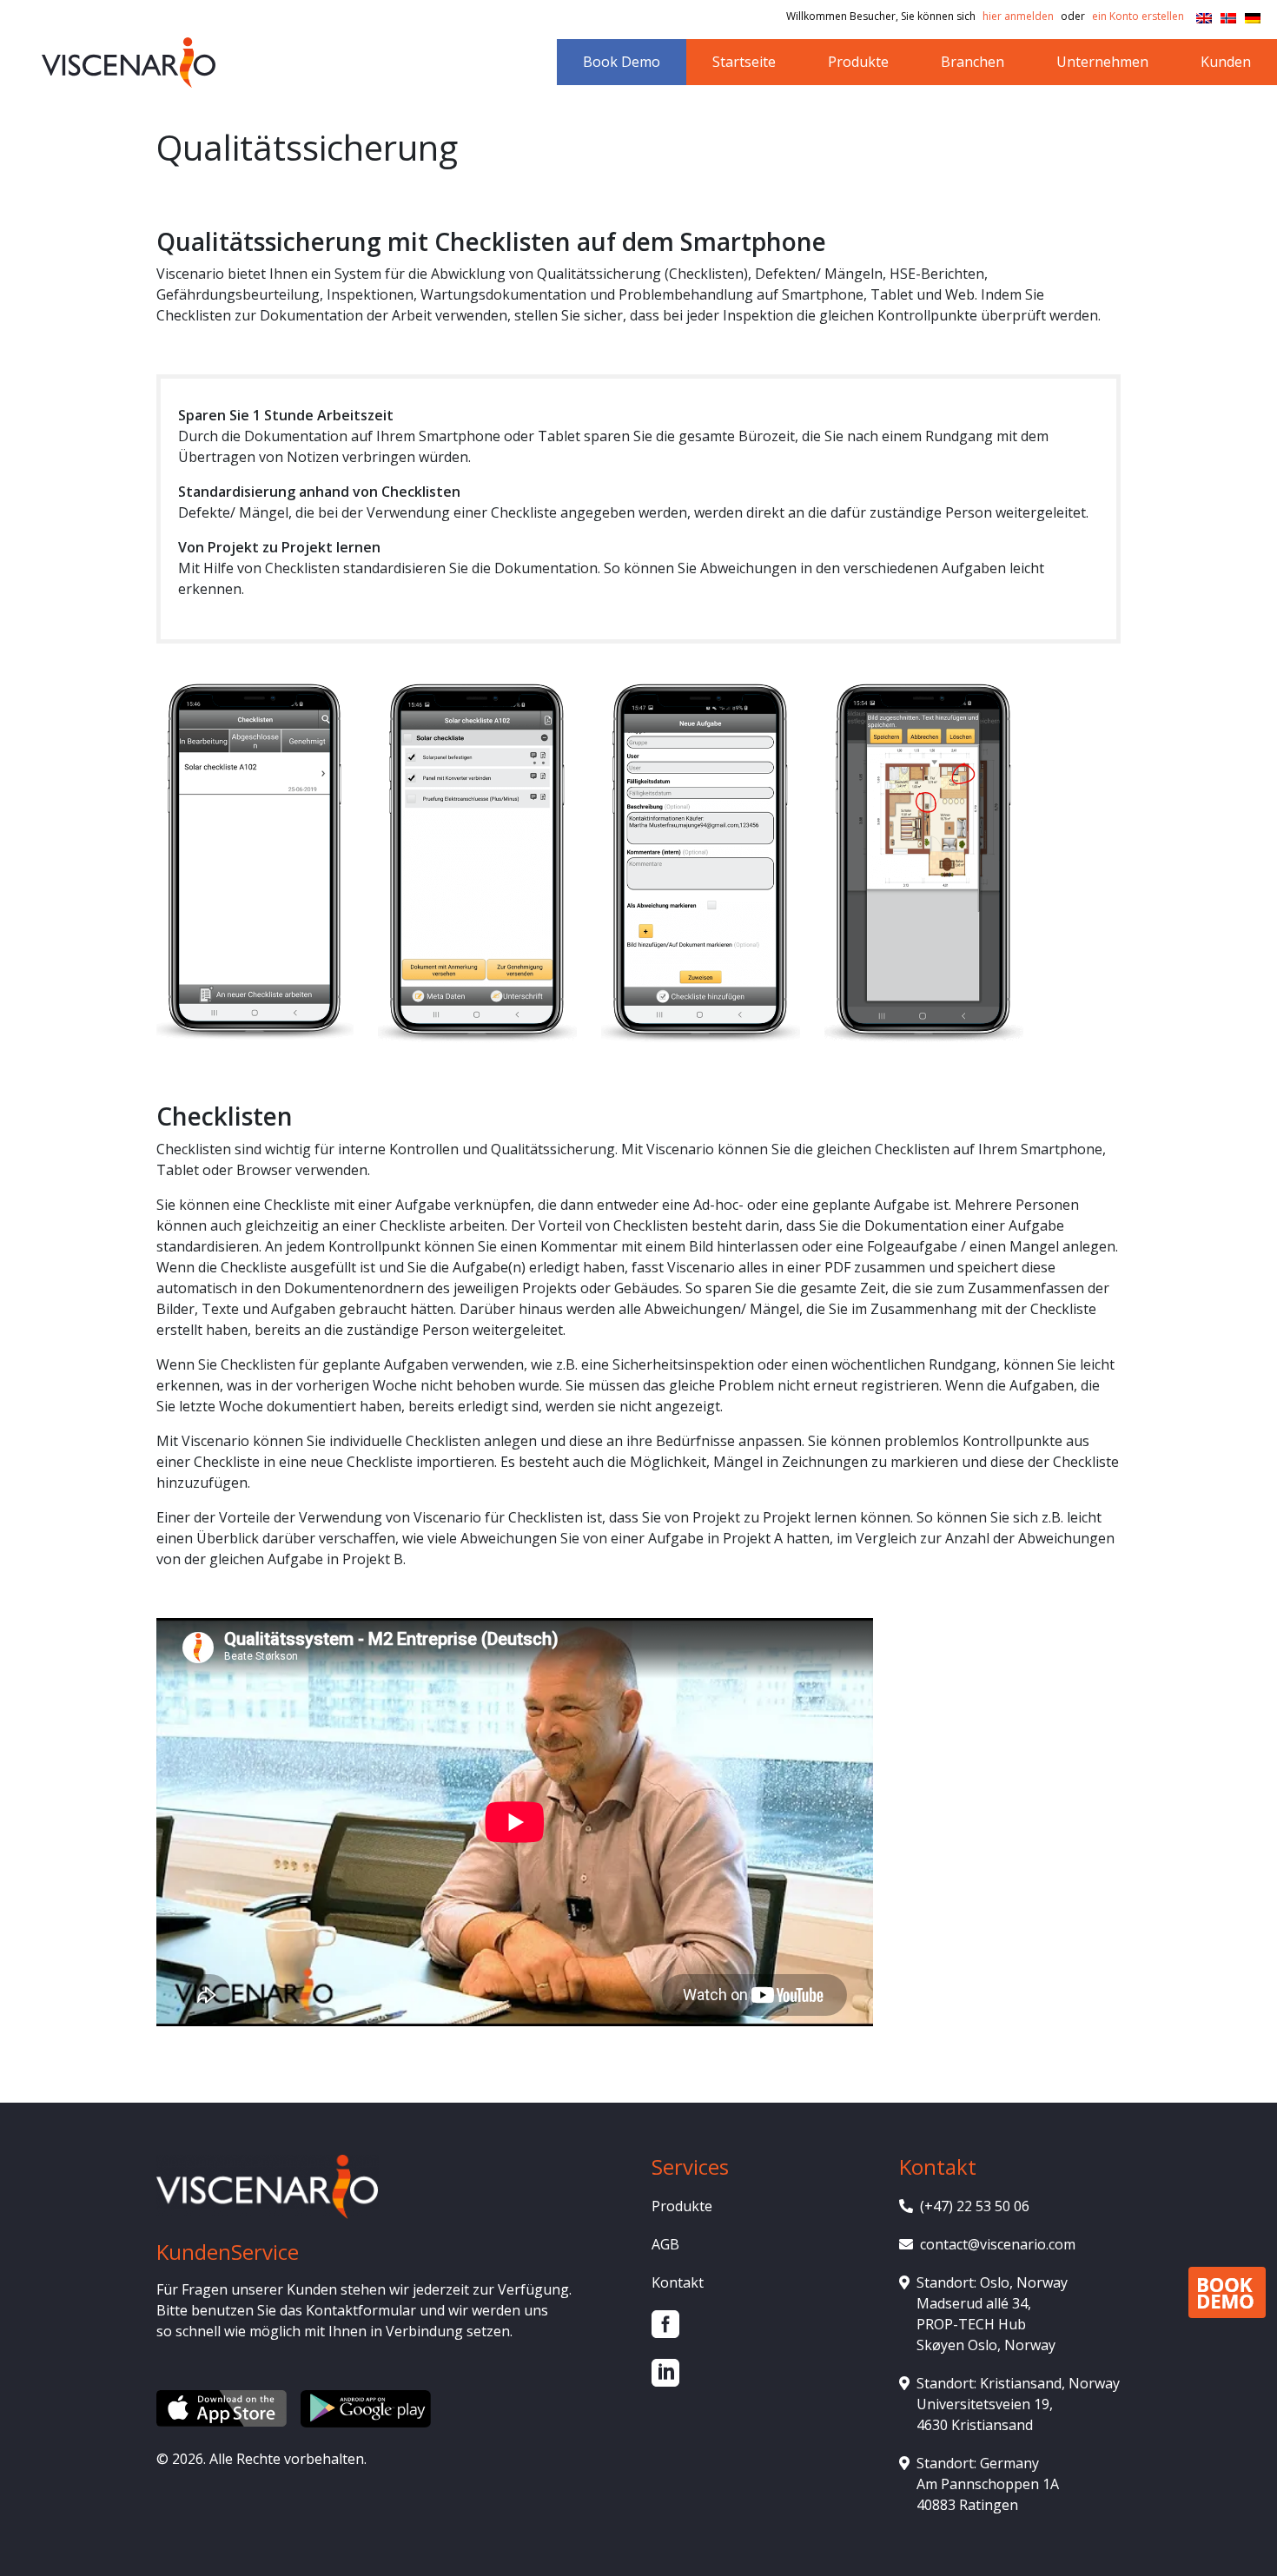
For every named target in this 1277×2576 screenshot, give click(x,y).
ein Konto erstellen (1138, 16)
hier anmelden (1018, 16)
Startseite (744, 62)
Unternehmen (1102, 62)
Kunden (1226, 62)
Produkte (858, 62)
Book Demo (622, 62)
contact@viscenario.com (998, 2244)
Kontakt (678, 2282)
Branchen (973, 62)
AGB (665, 2244)
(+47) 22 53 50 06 (975, 2206)
